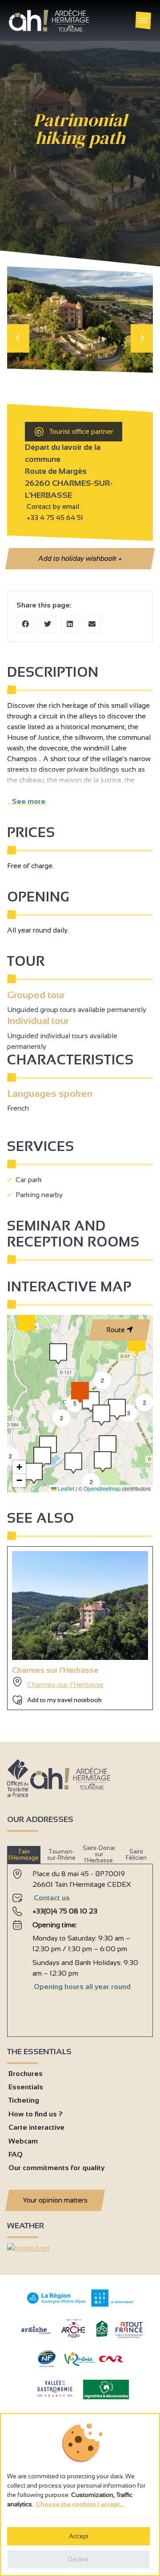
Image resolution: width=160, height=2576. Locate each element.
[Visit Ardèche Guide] (36, 2335)
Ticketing (24, 2100)
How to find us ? (36, 2114)
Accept (79, 2536)
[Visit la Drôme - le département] (112, 2304)
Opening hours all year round (82, 1987)
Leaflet (65, 1488)
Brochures (26, 2074)
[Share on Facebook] (25, 624)
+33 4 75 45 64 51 (55, 518)
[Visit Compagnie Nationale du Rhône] (111, 2360)
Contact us (52, 1898)
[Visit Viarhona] (80, 2364)
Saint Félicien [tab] (136, 1855)
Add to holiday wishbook (80, 558)
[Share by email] (92, 624)
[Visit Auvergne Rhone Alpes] (57, 2304)
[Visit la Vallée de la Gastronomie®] (55, 2399)
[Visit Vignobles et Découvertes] (106, 2389)
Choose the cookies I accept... (80, 2504)
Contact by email (52, 506)
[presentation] (18, 338)
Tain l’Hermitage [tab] (24, 1855)
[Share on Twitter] (48, 624)
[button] (73, 1463)
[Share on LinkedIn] (70, 624)
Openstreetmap (102, 1488)
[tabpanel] (80, 1947)
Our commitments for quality (56, 2168)
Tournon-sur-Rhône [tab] (61, 1855)
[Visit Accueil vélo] (102, 2335)
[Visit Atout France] (129, 2329)
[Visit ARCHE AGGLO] (73, 2339)
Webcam (23, 2141)
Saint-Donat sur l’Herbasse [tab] (99, 1854)
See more (27, 801)
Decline (78, 2559)
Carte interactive (36, 2127)
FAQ (16, 2154)
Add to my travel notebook (64, 1700)
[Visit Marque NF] (46, 2365)
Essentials (26, 2087)
